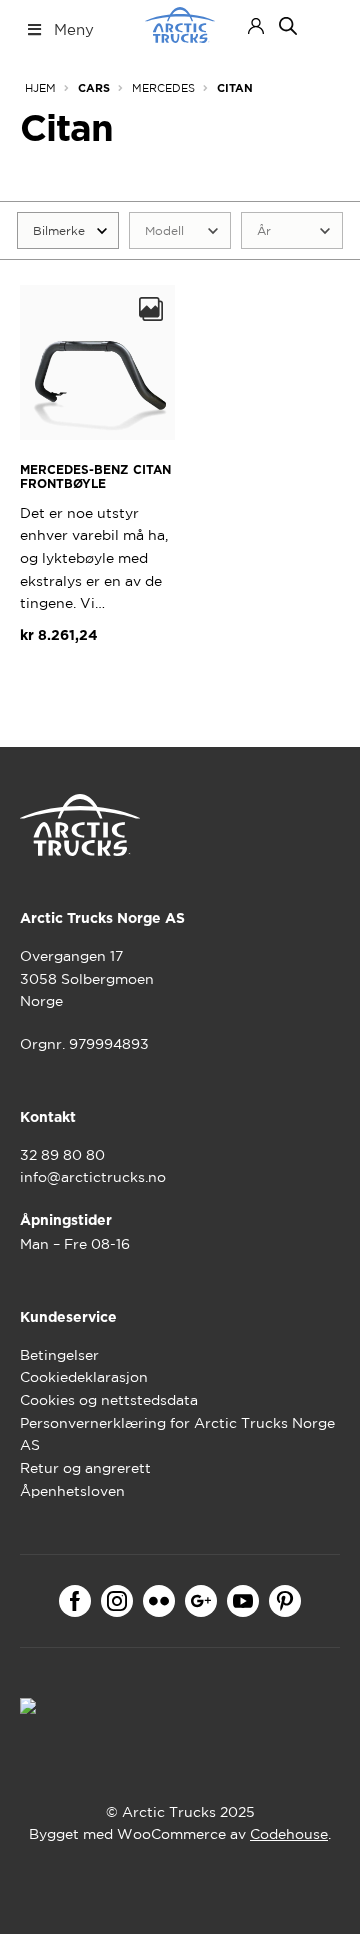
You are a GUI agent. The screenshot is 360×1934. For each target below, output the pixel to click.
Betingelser (59, 1355)
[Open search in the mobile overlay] (288, 26)
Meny (74, 29)
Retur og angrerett (85, 1468)
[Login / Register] (256, 26)
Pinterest (285, 1601)
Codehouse (289, 1834)
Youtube (243, 1601)
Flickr (159, 1601)
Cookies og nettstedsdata (109, 1400)
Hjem (40, 88)
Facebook (75, 1601)
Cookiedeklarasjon (84, 1377)
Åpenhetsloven (72, 1491)
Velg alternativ (92, 683)
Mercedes (163, 88)
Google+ (201, 1601)
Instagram (117, 1601)
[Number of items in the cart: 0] (322, 25)
